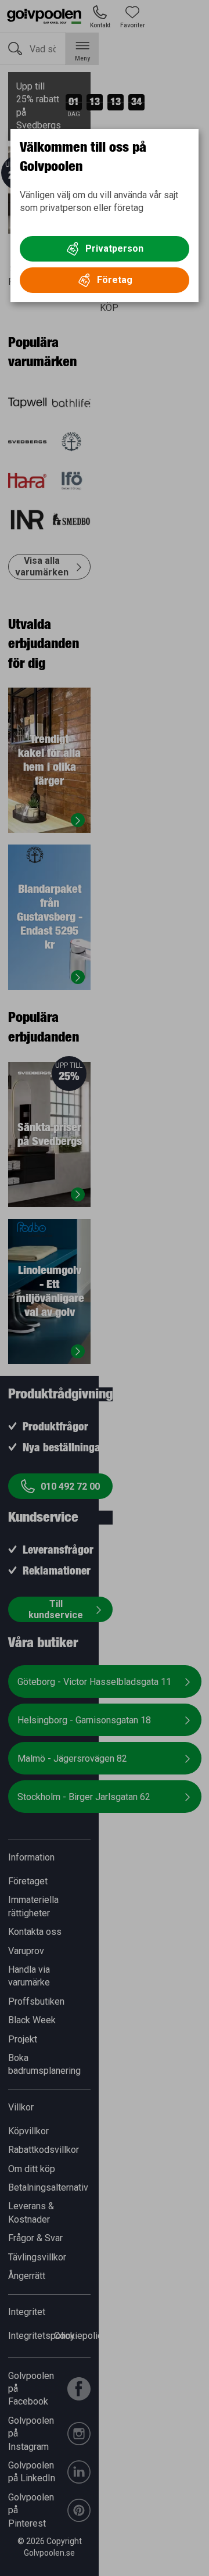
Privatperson (114, 248)
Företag (115, 280)
